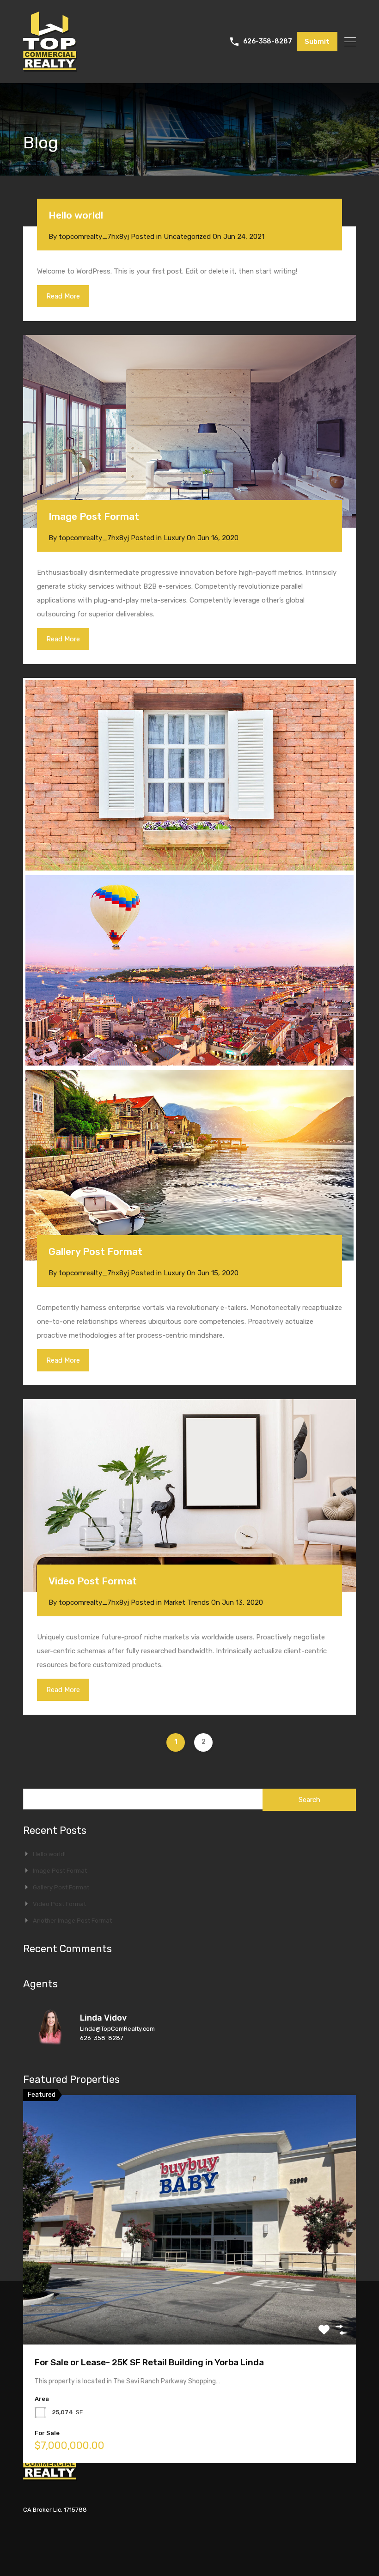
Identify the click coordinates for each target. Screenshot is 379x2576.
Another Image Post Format (72, 1921)
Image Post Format (94, 516)
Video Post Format (93, 1581)
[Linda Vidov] (51, 2044)
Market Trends (186, 1602)
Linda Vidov (103, 2018)
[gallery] (189, 775)
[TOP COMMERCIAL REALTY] (50, 67)
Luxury (174, 538)
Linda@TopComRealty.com (117, 2029)
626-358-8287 (268, 42)
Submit (317, 42)
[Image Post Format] (189, 432)
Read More (63, 296)
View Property (190, 2295)
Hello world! (76, 215)
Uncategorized (187, 237)
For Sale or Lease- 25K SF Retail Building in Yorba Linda (149, 2362)
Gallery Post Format (95, 1251)
